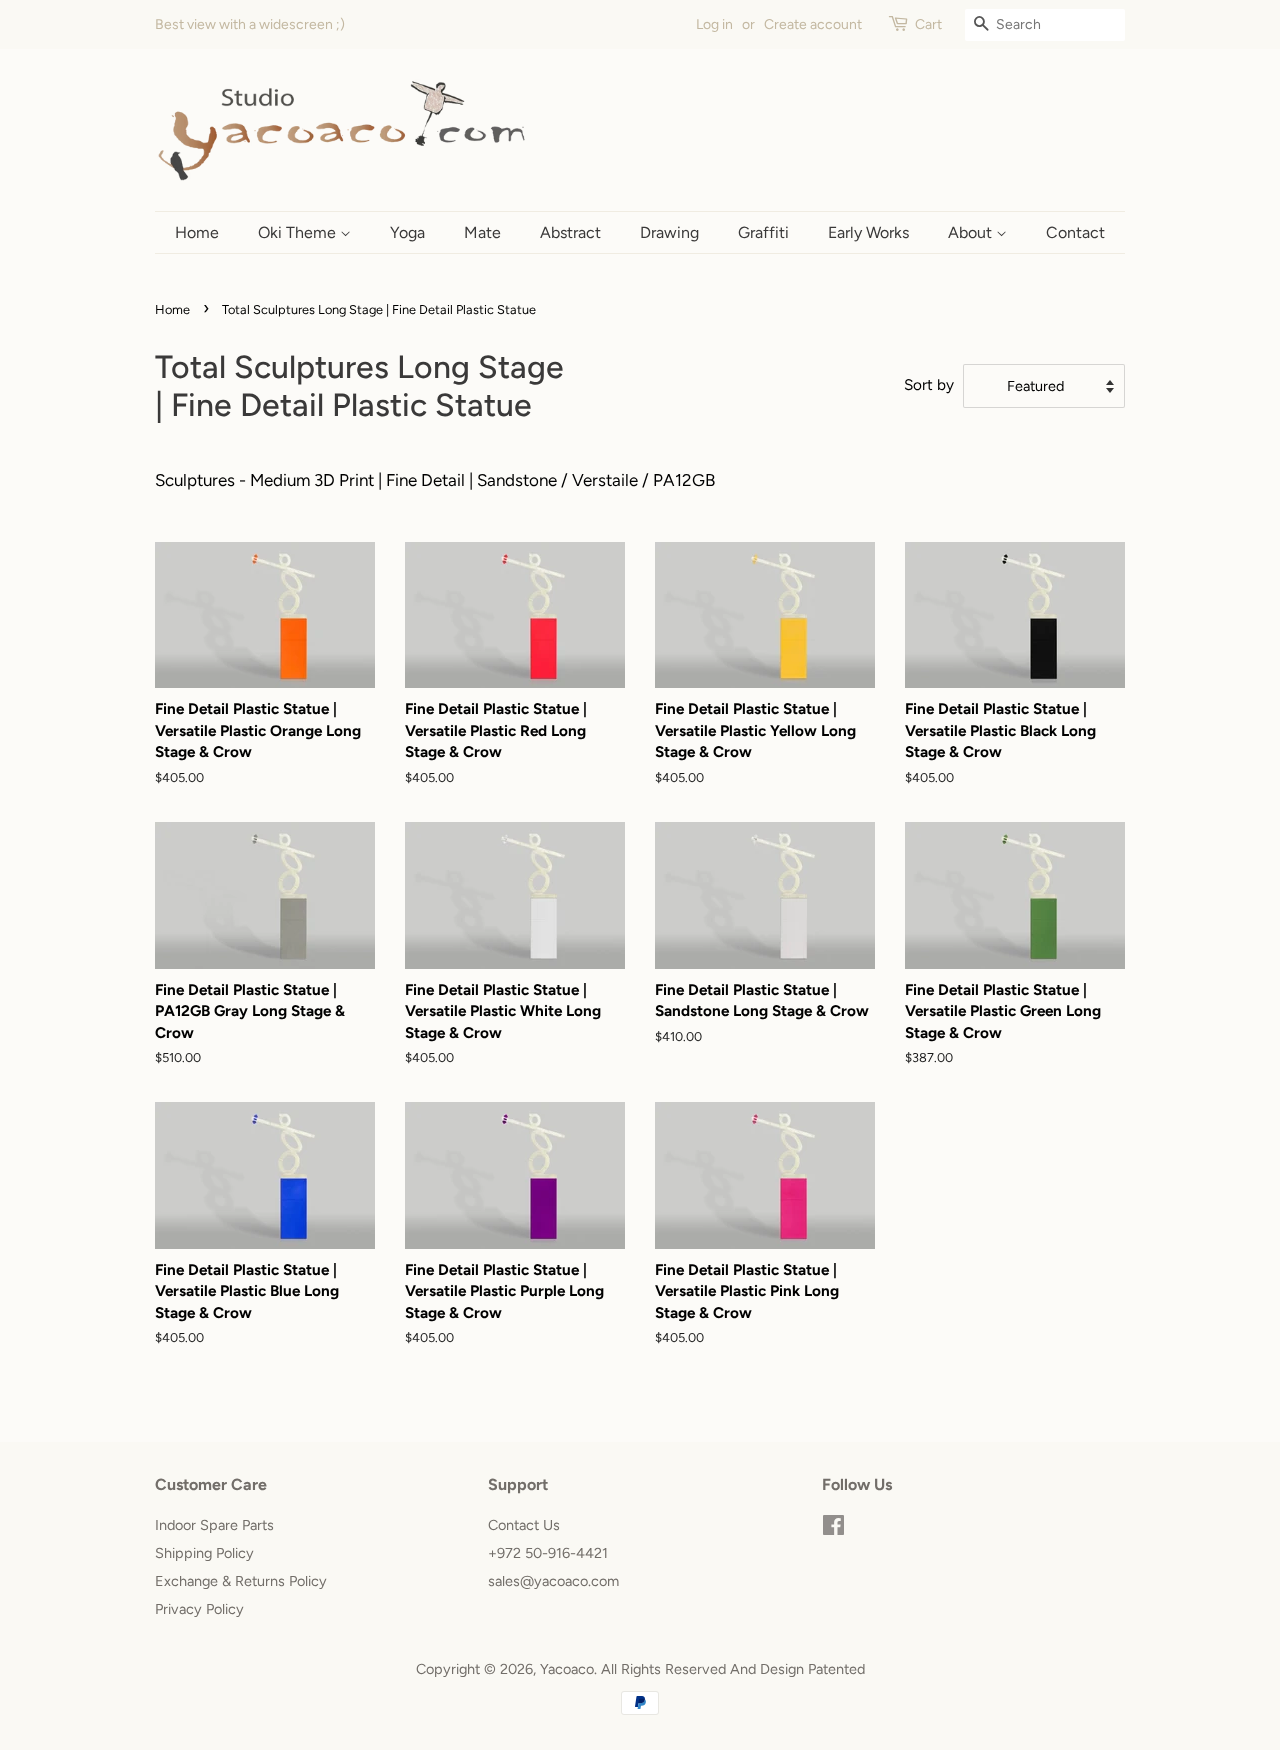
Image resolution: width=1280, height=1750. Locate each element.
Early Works (868, 232)
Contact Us (524, 1525)
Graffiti (763, 232)
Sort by (929, 384)
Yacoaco (567, 1669)
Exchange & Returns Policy (241, 1581)
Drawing (669, 232)
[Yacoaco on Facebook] (833, 1529)
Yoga (407, 232)
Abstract (570, 232)
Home (197, 232)
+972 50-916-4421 (548, 1553)
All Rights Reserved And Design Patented (733, 1669)
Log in (714, 24)
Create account (813, 24)
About (972, 232)
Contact (1075, 232)
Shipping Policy (204, 1553)
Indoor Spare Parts (214, 1525)
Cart (928, 24)
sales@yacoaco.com (553, 1581)
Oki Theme (299, 232)
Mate (482, 232)
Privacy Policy (199, 1609)
